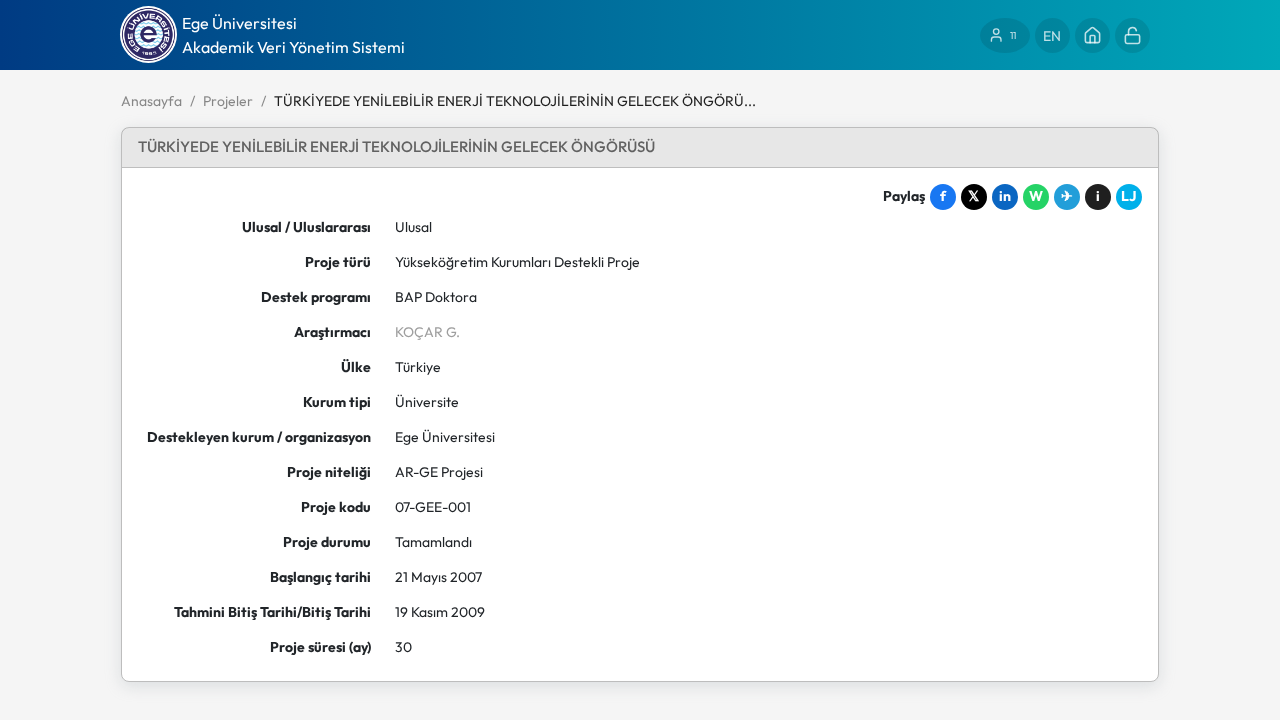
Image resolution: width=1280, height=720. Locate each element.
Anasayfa (151, 101)
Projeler (228, 101)
